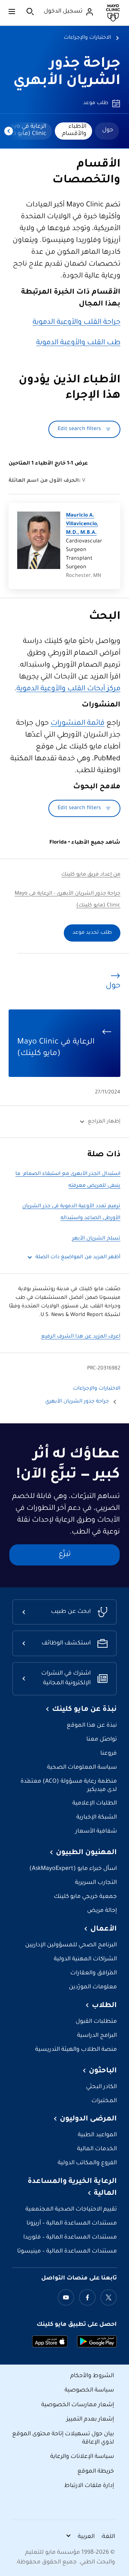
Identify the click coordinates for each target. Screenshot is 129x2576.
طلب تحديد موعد (92, 933)
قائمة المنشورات (78, 724)
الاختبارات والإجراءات (87, 38)
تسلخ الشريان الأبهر (96, 1239)
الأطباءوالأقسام (74, 130)
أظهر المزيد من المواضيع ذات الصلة (78, 1257)
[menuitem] (107, 131)
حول (108, 130)
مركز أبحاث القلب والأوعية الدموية (68, 689)
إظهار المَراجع (104, 1122)
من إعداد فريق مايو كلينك (91, 875)
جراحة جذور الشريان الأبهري (77, 1402)
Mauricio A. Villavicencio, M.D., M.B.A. (82, 524)
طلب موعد (96, 103)
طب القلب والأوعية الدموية (78, 343)
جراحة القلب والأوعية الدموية (77, 323)
